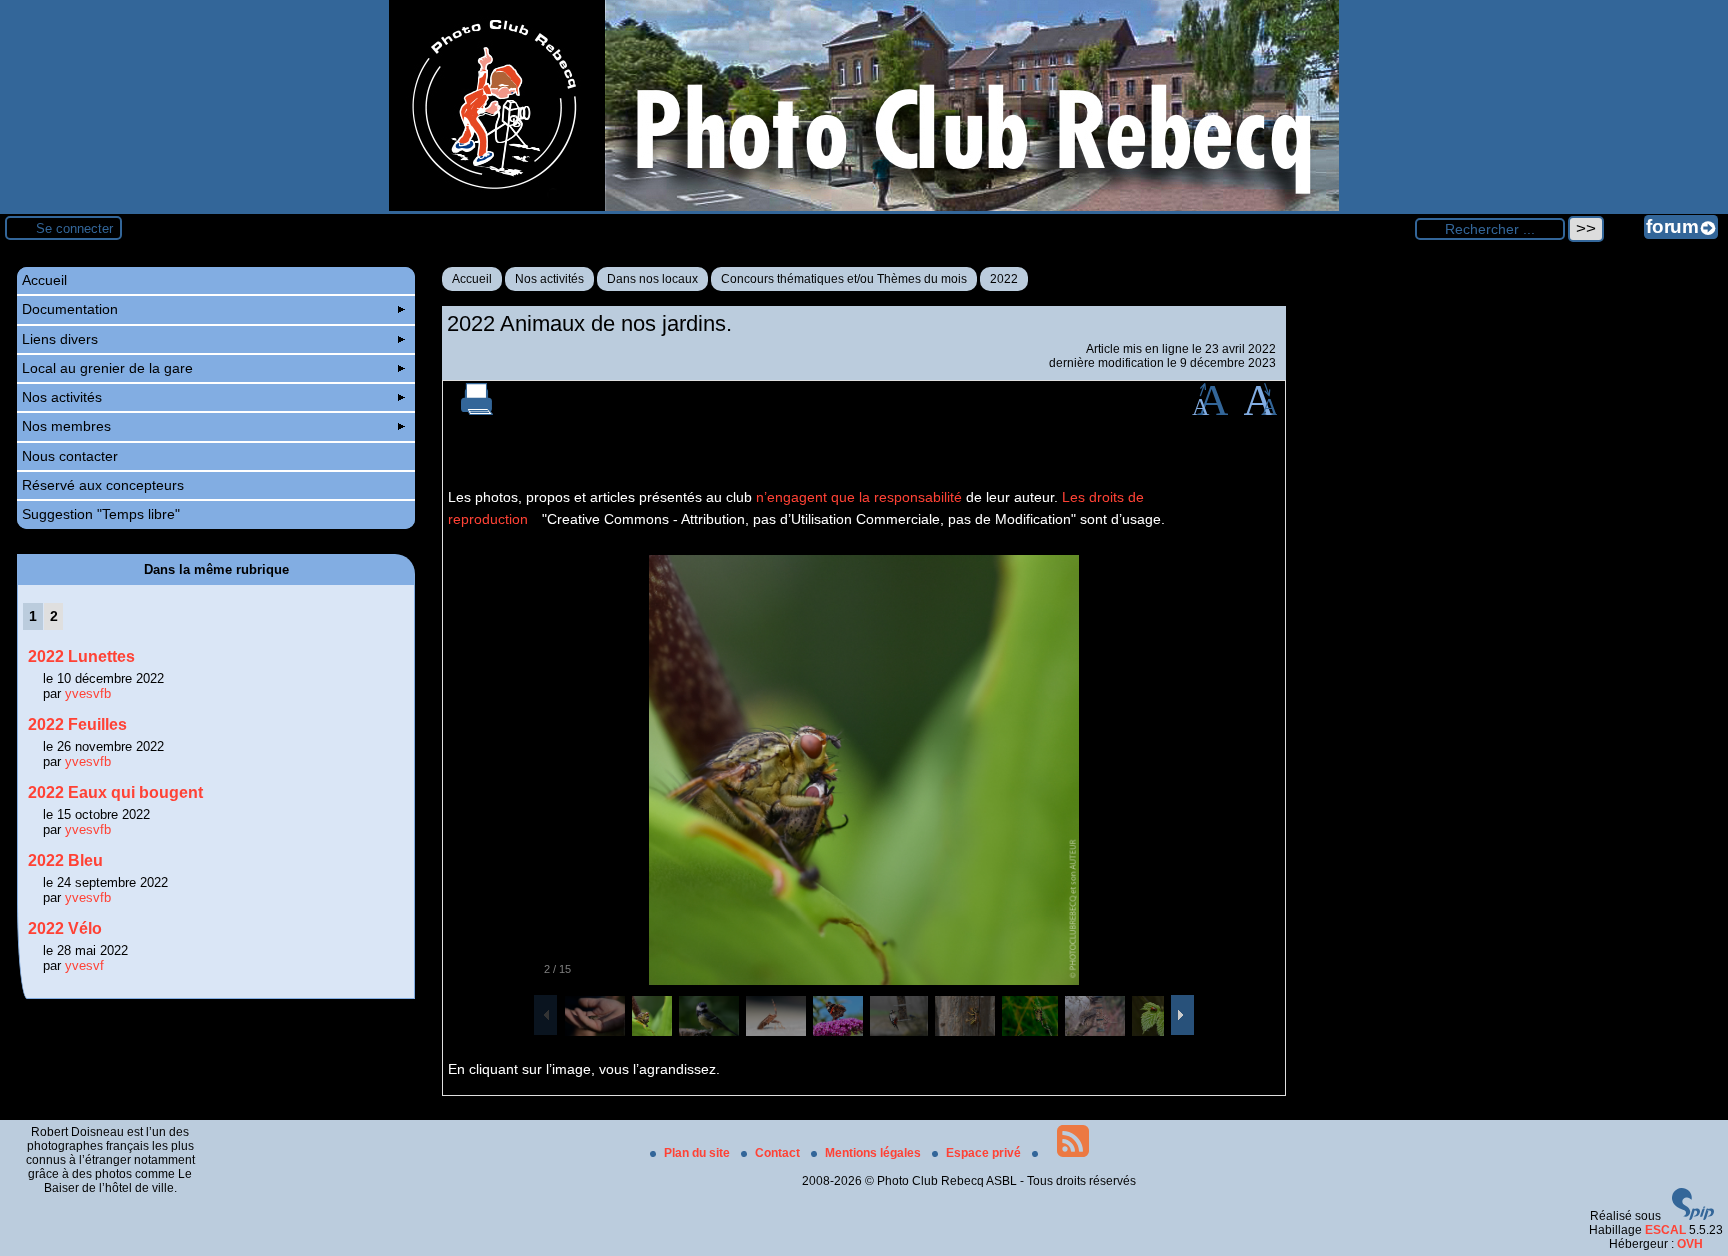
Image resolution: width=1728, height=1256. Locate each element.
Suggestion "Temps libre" (101, 514)
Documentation (70, 309)
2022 (1004, 279)
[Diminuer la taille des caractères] (1260, 411)
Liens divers (60, 339)
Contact (779, 1153)
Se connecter (74, 228)
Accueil (472, 279)
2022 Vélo (65, 928)
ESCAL (1665, 1230)
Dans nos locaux (652, 279)
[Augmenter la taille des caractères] (1210, 411)
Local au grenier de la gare (107, 368)
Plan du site (698, 1153)
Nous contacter (70, 456)
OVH (1690, 1244)
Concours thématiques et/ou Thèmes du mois (844, 279)
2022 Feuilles (77, 724)
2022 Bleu (65, 860)
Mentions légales (874, 1153)
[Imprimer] (477, 411)
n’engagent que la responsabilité (859, 497)
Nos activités (549, 279)
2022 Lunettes (81, 656)
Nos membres (66, 426)
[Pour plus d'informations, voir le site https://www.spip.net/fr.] (1693, 1216)
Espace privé (985, 1153)
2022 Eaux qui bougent (115, 792)
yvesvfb (88, 693)
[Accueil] (864, 207)
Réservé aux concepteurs (103, 485)
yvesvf (84, 965)
